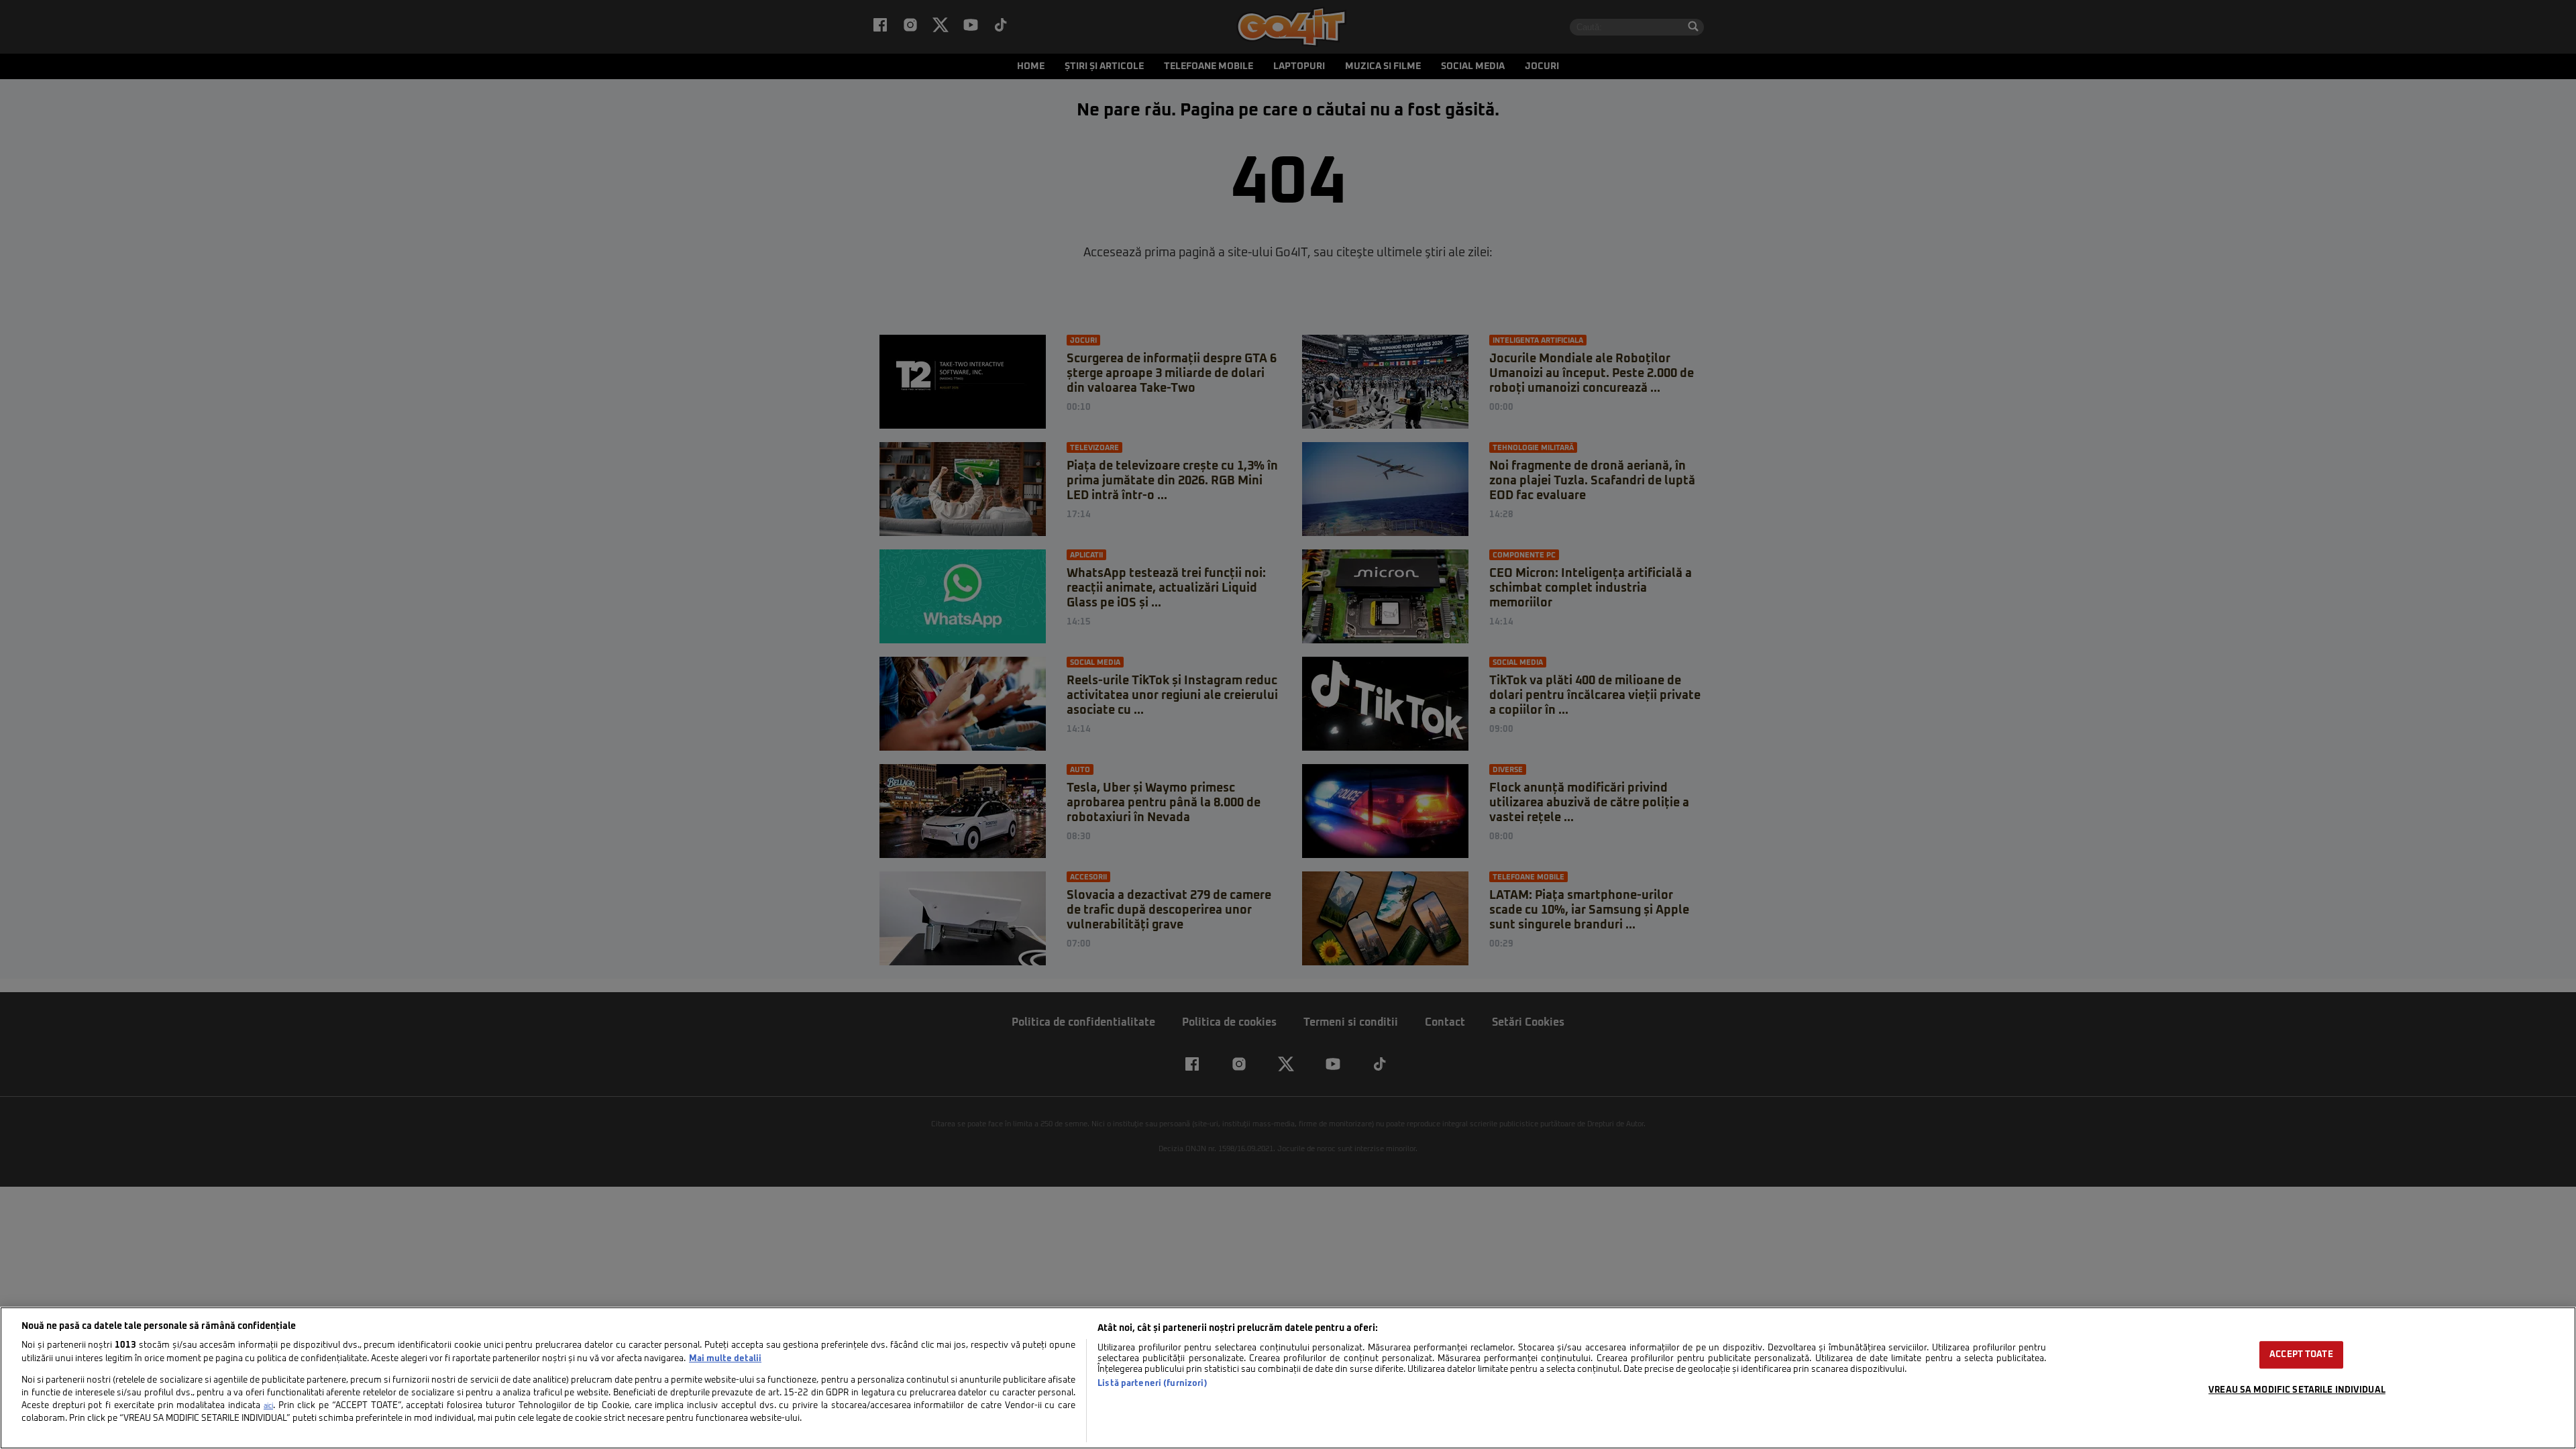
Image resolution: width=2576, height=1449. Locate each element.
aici (268, 1406)
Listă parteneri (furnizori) (1152, 1384)
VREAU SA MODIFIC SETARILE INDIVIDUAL (2297, 1390)
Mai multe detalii (725, 1359)
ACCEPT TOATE (2301, 1355)
